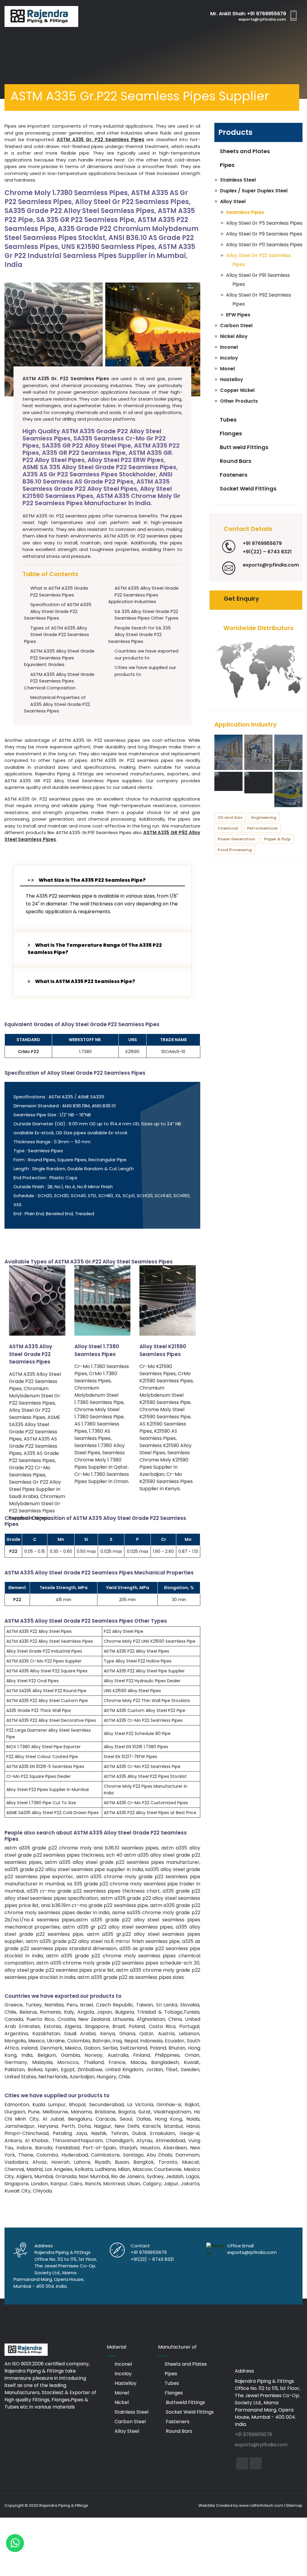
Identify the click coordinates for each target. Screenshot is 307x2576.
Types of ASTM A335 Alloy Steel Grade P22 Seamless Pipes (57, 635)
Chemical (228, 828)
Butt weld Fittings (243, 447)
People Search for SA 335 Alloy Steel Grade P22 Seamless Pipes (140, 635)
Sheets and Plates (244, 151)
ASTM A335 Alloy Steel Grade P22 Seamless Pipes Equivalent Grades (59, 658)
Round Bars (235, 461)
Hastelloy (125, 2383)
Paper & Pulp (277, 839)
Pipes (227, 165)
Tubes (228, 420)
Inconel (123, 2364)
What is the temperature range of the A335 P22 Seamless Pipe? (95, 949)
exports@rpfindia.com (262, 19)
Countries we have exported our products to (146, 654)
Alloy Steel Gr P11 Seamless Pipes (264, 245)
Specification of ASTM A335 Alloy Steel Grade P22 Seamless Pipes (58, 611)
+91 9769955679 (267, 14)
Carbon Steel (130, 2422)
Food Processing (235, 850)
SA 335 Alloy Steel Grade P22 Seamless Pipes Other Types (146, 615)
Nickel (121, 2402)
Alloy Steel (126, 2431)
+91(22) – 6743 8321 (267, 552)
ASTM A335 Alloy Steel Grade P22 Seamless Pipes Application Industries (143, 595)
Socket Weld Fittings (247, 489)
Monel (121, 2393)
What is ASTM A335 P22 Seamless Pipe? (85, 981)
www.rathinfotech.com (261, 2505)
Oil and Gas (230, 817)
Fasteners (233, 475)
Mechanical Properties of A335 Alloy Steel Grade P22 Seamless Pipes (57, 704)
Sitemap (294, 2505)
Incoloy (122, 2374)
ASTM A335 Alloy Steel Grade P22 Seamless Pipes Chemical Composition (59, 681)
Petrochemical (262, 828)
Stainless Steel (131, 2412)
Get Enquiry (241, 599)
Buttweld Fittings (185, 2402)
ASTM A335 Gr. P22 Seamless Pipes (100, 139)
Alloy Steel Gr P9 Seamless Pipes (264, 234)
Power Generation (236, 839)
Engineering (264, 817)
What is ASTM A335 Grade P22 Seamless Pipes (59, 591)
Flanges (230, 433)
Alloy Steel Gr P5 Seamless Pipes (264, 223)
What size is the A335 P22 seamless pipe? (92, 880)
